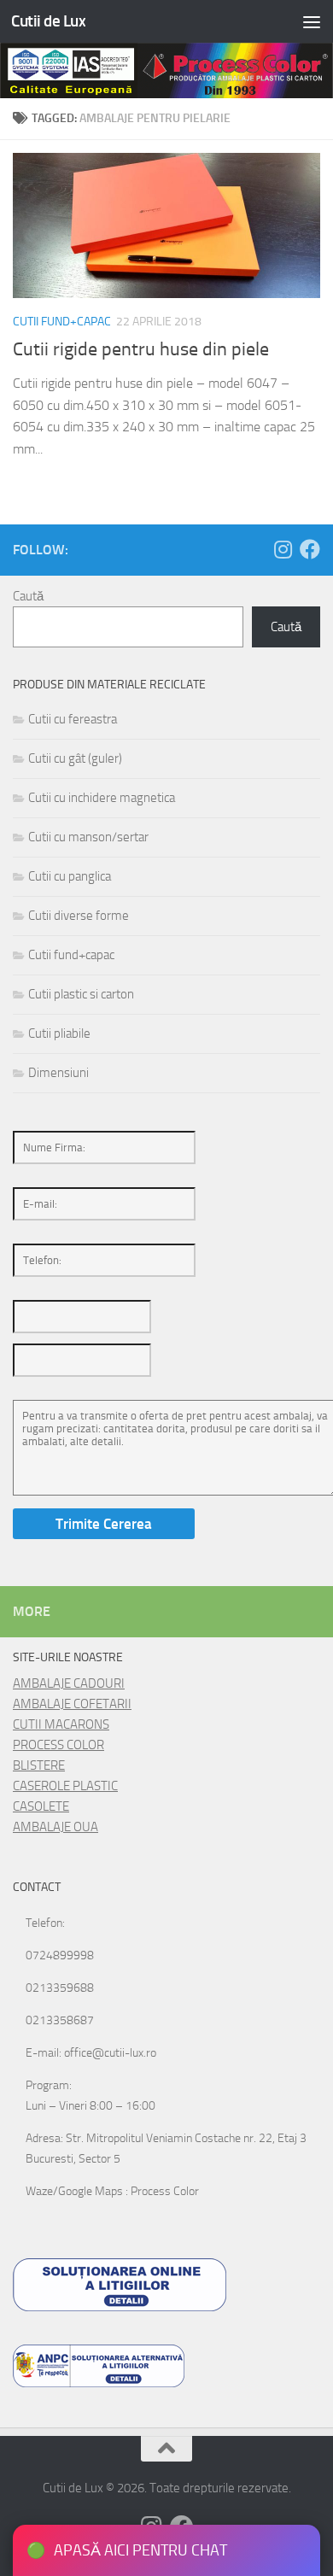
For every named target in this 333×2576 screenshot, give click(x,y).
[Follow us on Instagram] (283, 549)
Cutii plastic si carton (81, 994)
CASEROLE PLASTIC (65, 1786)
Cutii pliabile (59, 1033)
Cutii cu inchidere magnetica (102, 798)
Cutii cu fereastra (73, 719)
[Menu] (312, 21)
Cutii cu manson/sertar (88, 837)
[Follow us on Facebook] (310, 549)
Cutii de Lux (48, 21)
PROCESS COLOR (58, 1745)
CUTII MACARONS (61, 1724)
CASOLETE (41, 1806)
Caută (28, 596)
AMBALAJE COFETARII (72, 1704)
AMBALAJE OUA (55, 1827)
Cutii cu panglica (70, 876)
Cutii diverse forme (79, 916)
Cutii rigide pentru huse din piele (141, 349)
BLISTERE (39, 1765)
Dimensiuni (58, 1073)
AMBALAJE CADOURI (69, 1683)
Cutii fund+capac (62, 322)
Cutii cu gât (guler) (75, 758)
